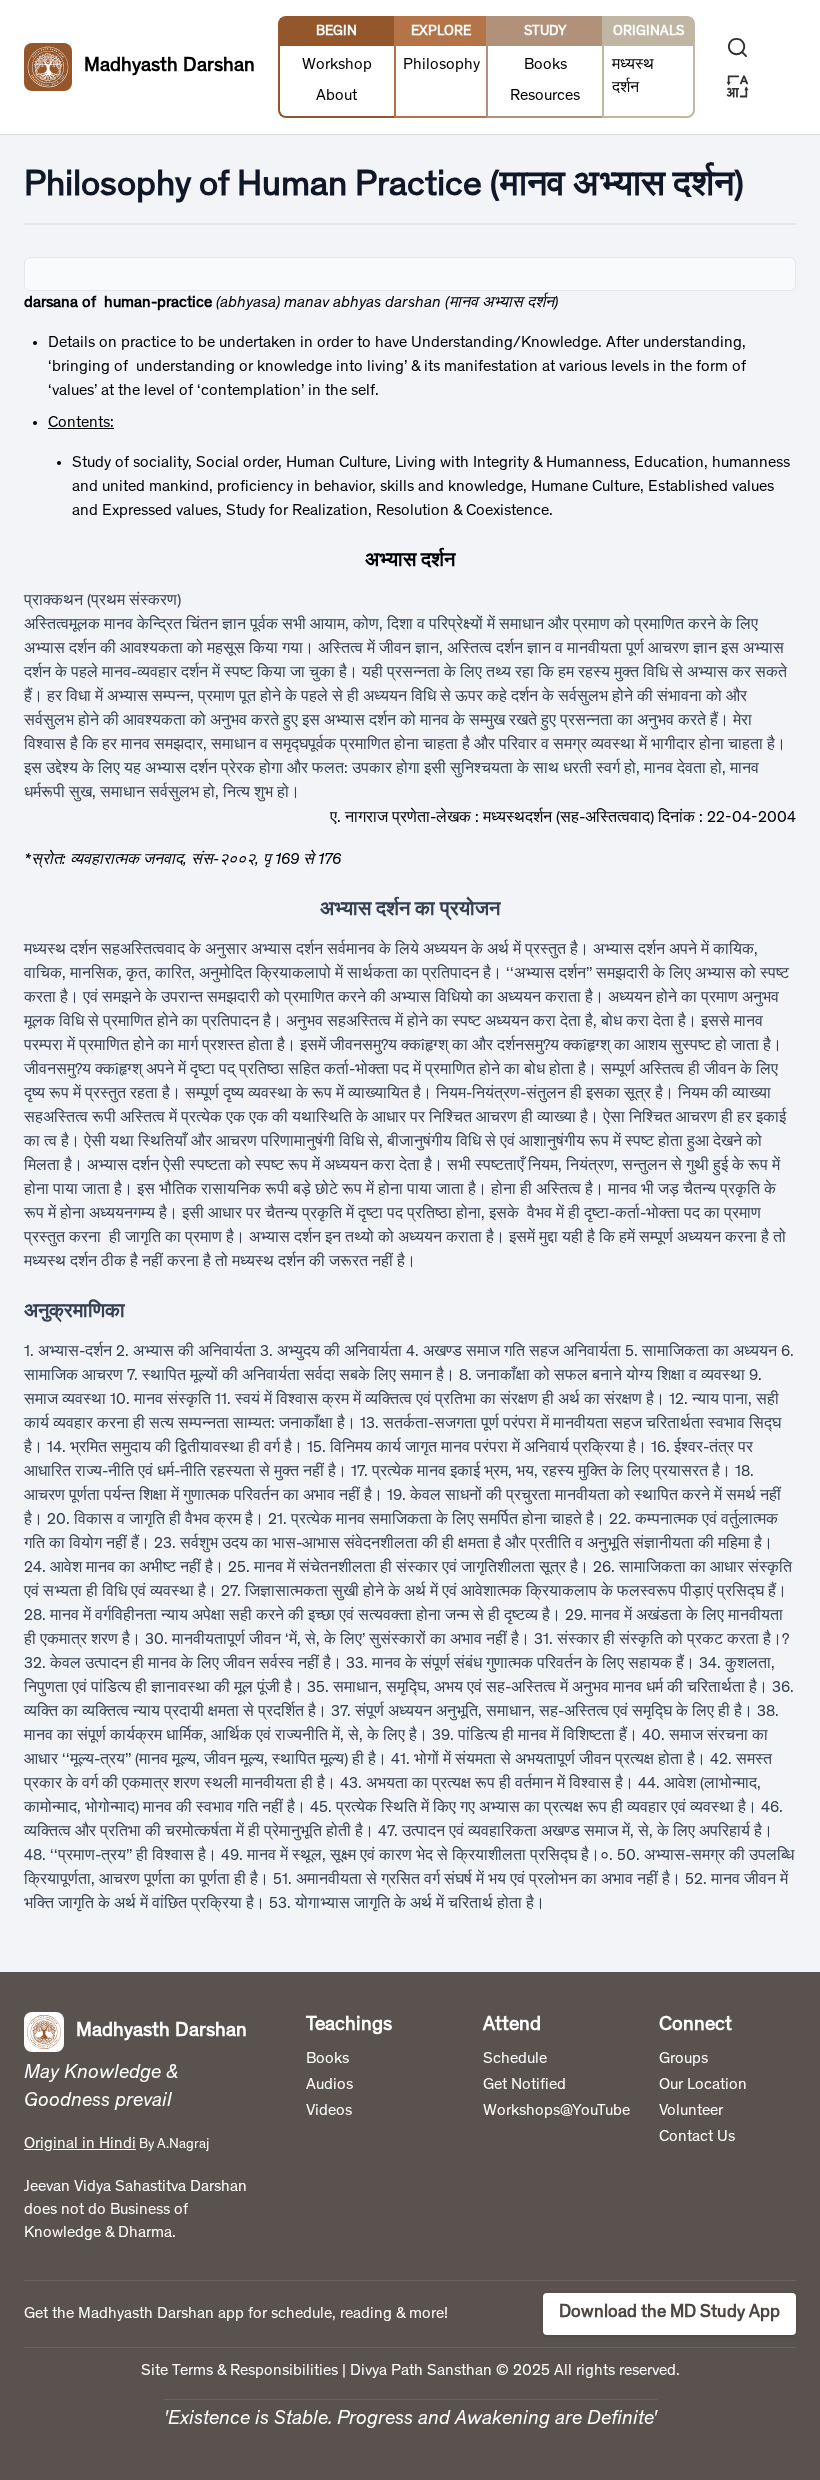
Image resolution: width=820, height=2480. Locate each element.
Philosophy (441, 65)
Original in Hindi (80, 2144)
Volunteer (691, 2111)
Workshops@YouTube (556, 2111)
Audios (329, 2085)
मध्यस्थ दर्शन (633, 76)
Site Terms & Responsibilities (239, 2371)
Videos (329, 2111)
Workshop (337, 65)
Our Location (703, 2085)
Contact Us (697, 2137)
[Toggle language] (737, 86)
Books (545, 65)
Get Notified (524, 2085)
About (336, 96)
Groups (683, 2059)
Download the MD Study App (669, 2313)
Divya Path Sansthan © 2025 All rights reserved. (515, 2371)
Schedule (515, 2059)
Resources (545, 96)
